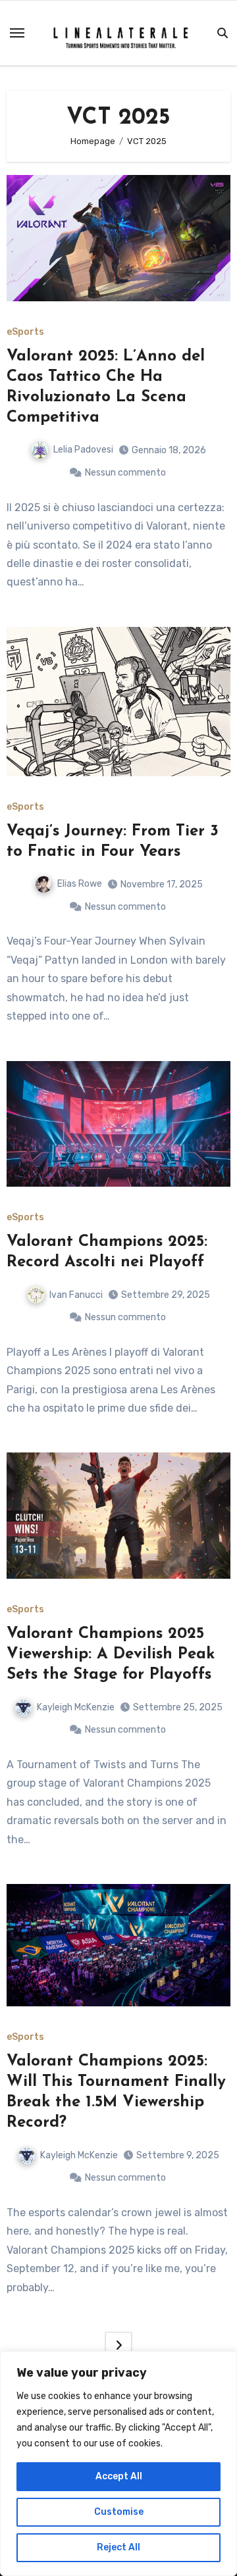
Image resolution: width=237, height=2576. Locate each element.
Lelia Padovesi (83, 450)
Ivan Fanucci (76, 1295)
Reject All (118, 2547)
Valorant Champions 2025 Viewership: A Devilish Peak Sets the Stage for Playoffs (111, 1654)
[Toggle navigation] (17, 33)
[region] (118, 2464)
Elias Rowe (80, 884)
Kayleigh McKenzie (76, 1707)
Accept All (119, 2476)
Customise (119, 2512)
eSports (25, 332)
